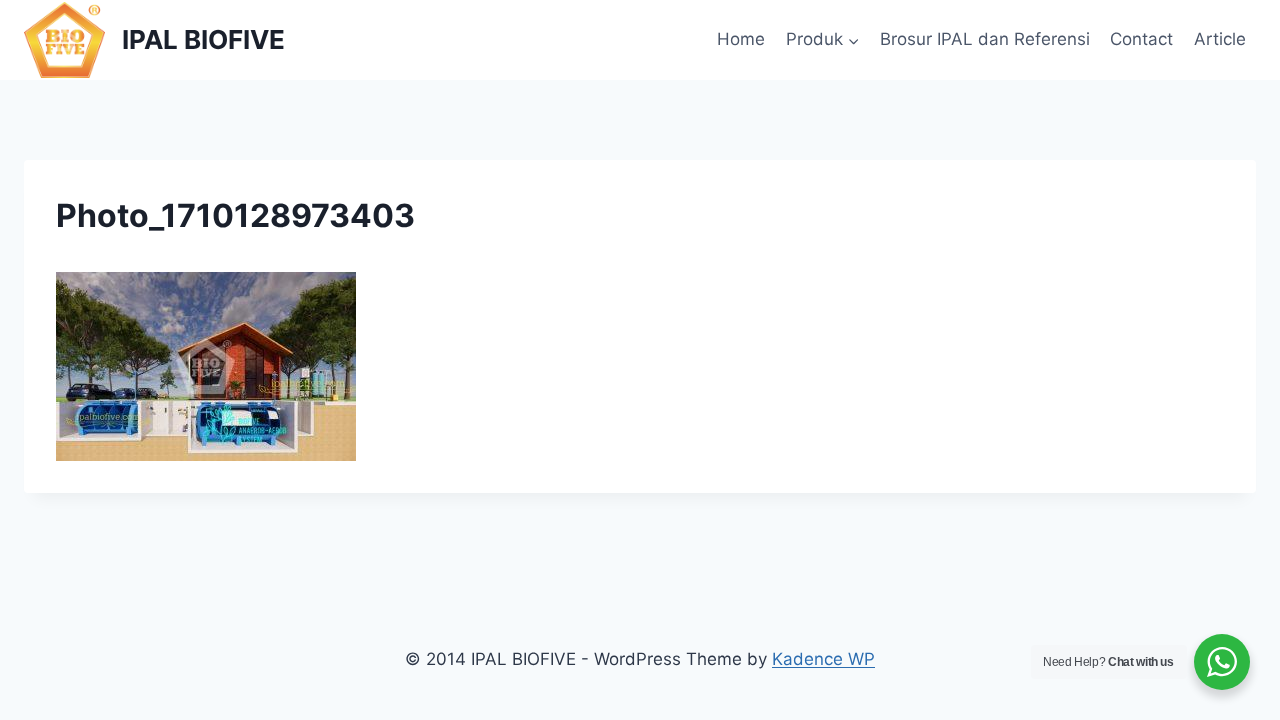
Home (741, 39)
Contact (1141, 39)
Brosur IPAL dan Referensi (985, 39)
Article (1220, 39)
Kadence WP (823, 659)
